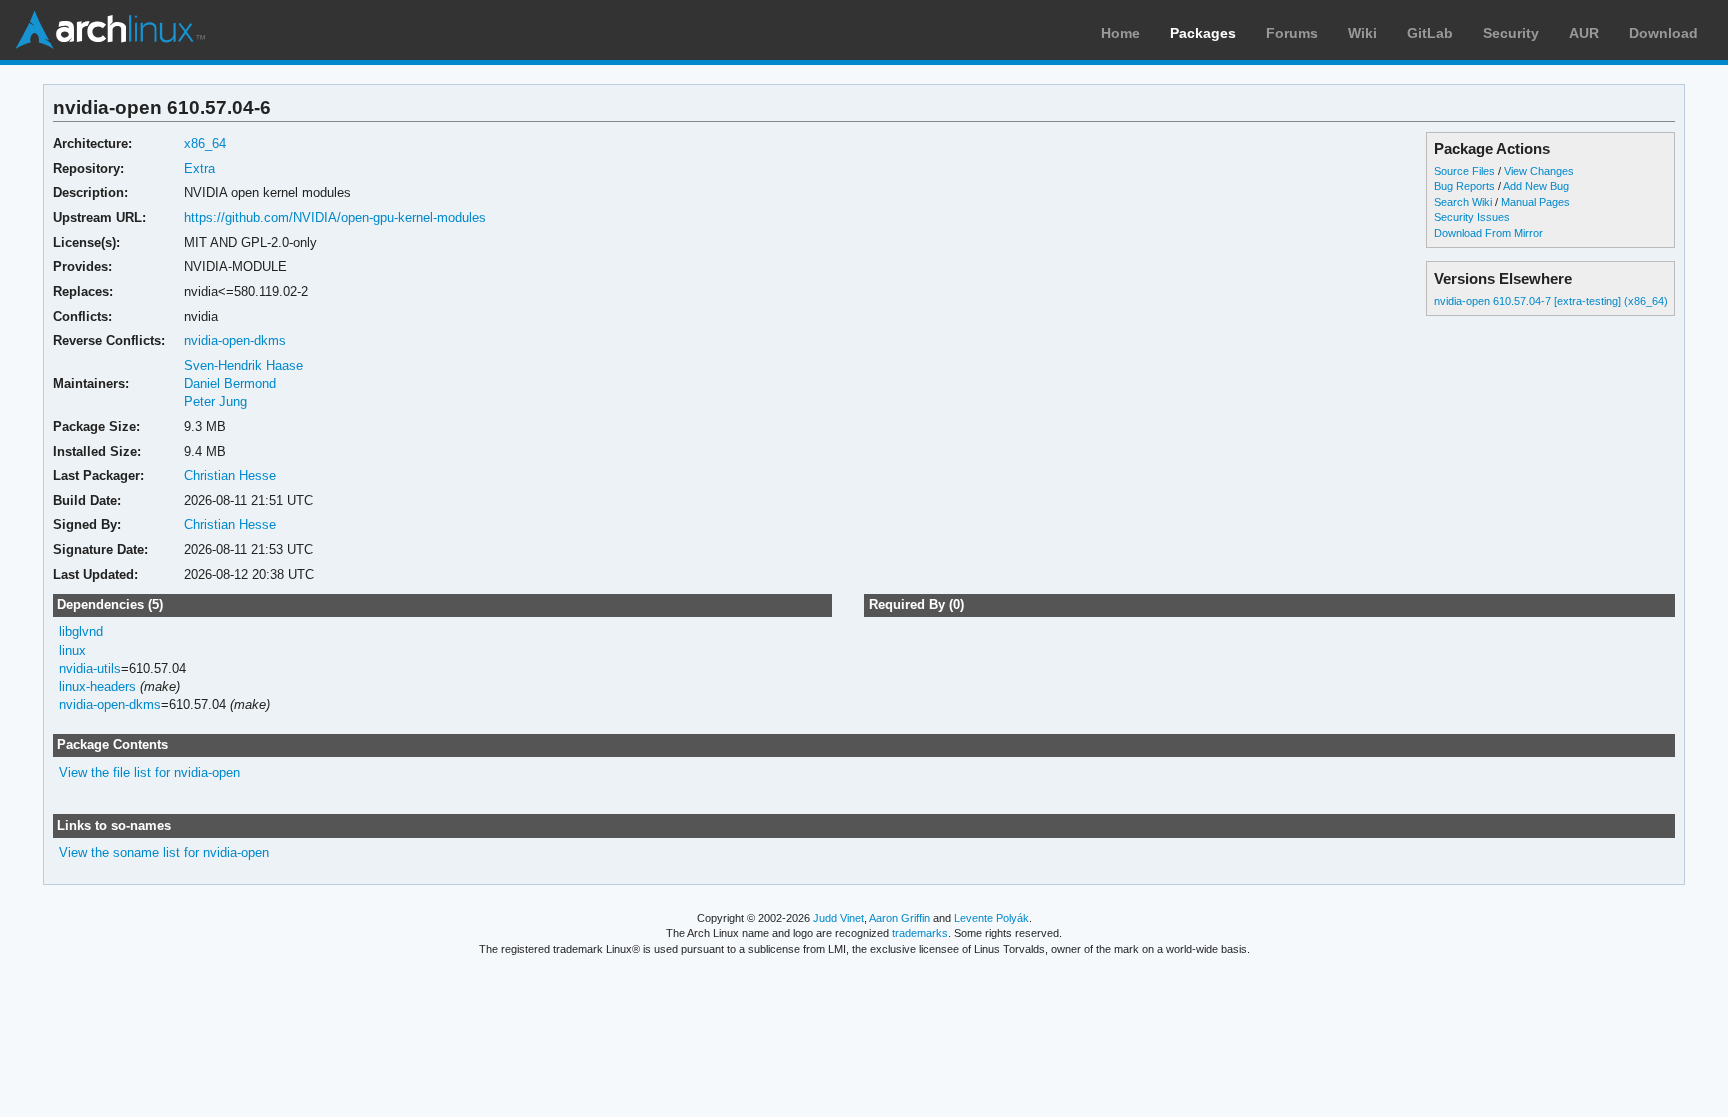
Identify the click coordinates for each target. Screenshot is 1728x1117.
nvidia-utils (90, 668)
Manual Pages (1535, 202)
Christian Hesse (230, 475)
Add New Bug (1536, 186)
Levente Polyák (991, 918)
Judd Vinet (838, 918)
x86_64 (205, 143)
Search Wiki (1463, 202)
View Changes (1539, 171)
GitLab (1430, 33)
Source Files (1464, 171)
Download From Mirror (1488, 233)
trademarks (920, 933)
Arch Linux (110, 30)
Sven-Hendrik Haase (243, 365)
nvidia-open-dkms (235, 340)
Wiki (1362, 33)
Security (1511, 33)
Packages (1203, 33)
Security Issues (1472, 217)
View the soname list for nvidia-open (164, 852)
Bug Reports (1464, 186)
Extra (199, 168)
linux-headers (97, 686)
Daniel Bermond (230, 383)
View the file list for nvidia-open (149, 772)
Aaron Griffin (899, 918)
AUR (1584, 33)
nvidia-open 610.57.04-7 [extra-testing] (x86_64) (1551, 301)
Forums (1292, 33)
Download (1663, 33)
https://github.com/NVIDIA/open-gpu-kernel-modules (335, 217)
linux (72, 650)
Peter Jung (215, 401)
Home (1120, 33)
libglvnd (81, 631)
